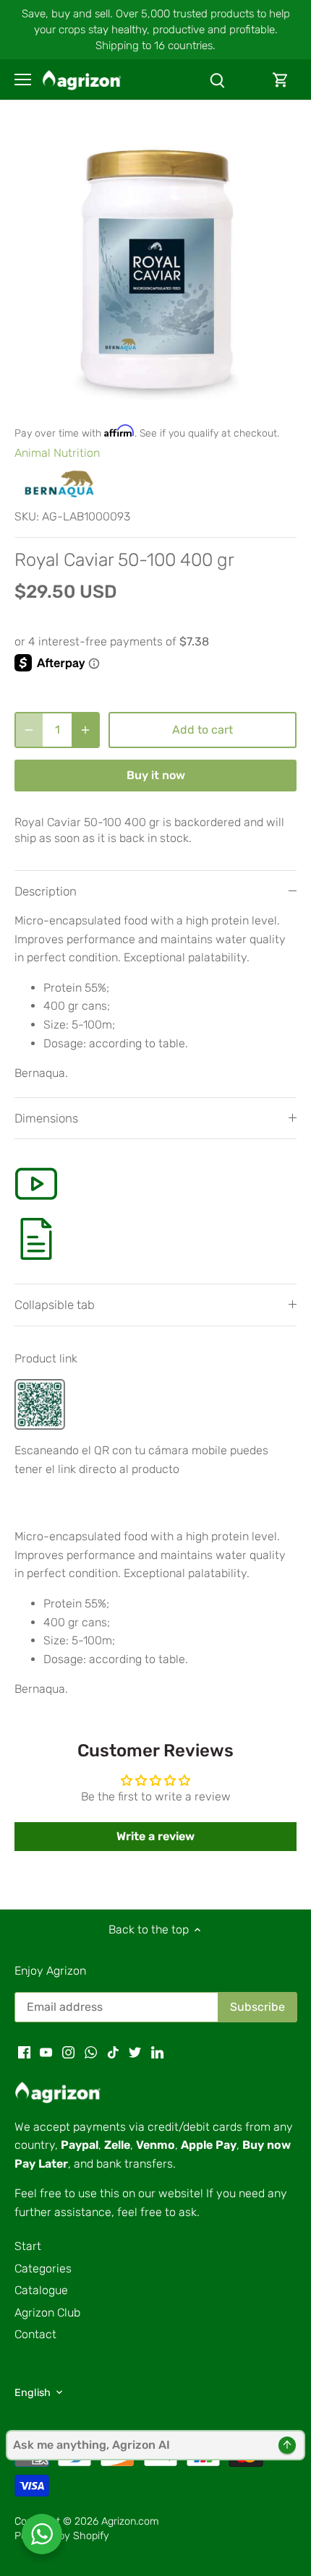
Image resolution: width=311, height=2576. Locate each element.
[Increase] (85, 730)
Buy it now (156, 775)
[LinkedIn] (157, 2052)
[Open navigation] (23, 80)
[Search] (217, 80)
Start (28, 2246)
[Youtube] (46, 2052)
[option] (155, 270)
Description (46, 891)
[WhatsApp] (91, 2052)
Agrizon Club (47, 2313)
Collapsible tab (55, 1305)
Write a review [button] (155, 1836)
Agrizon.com (130, 2521)
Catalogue (41, 2290)
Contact (35, 2334)
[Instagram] (68, 2052)
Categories (43, 2268)
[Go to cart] (281, 80)
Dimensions (46, 1118)
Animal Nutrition (57, 453)
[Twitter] (135, 2052)
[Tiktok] (113, 2052)
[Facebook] (24, 2052)
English (33, 2393)
